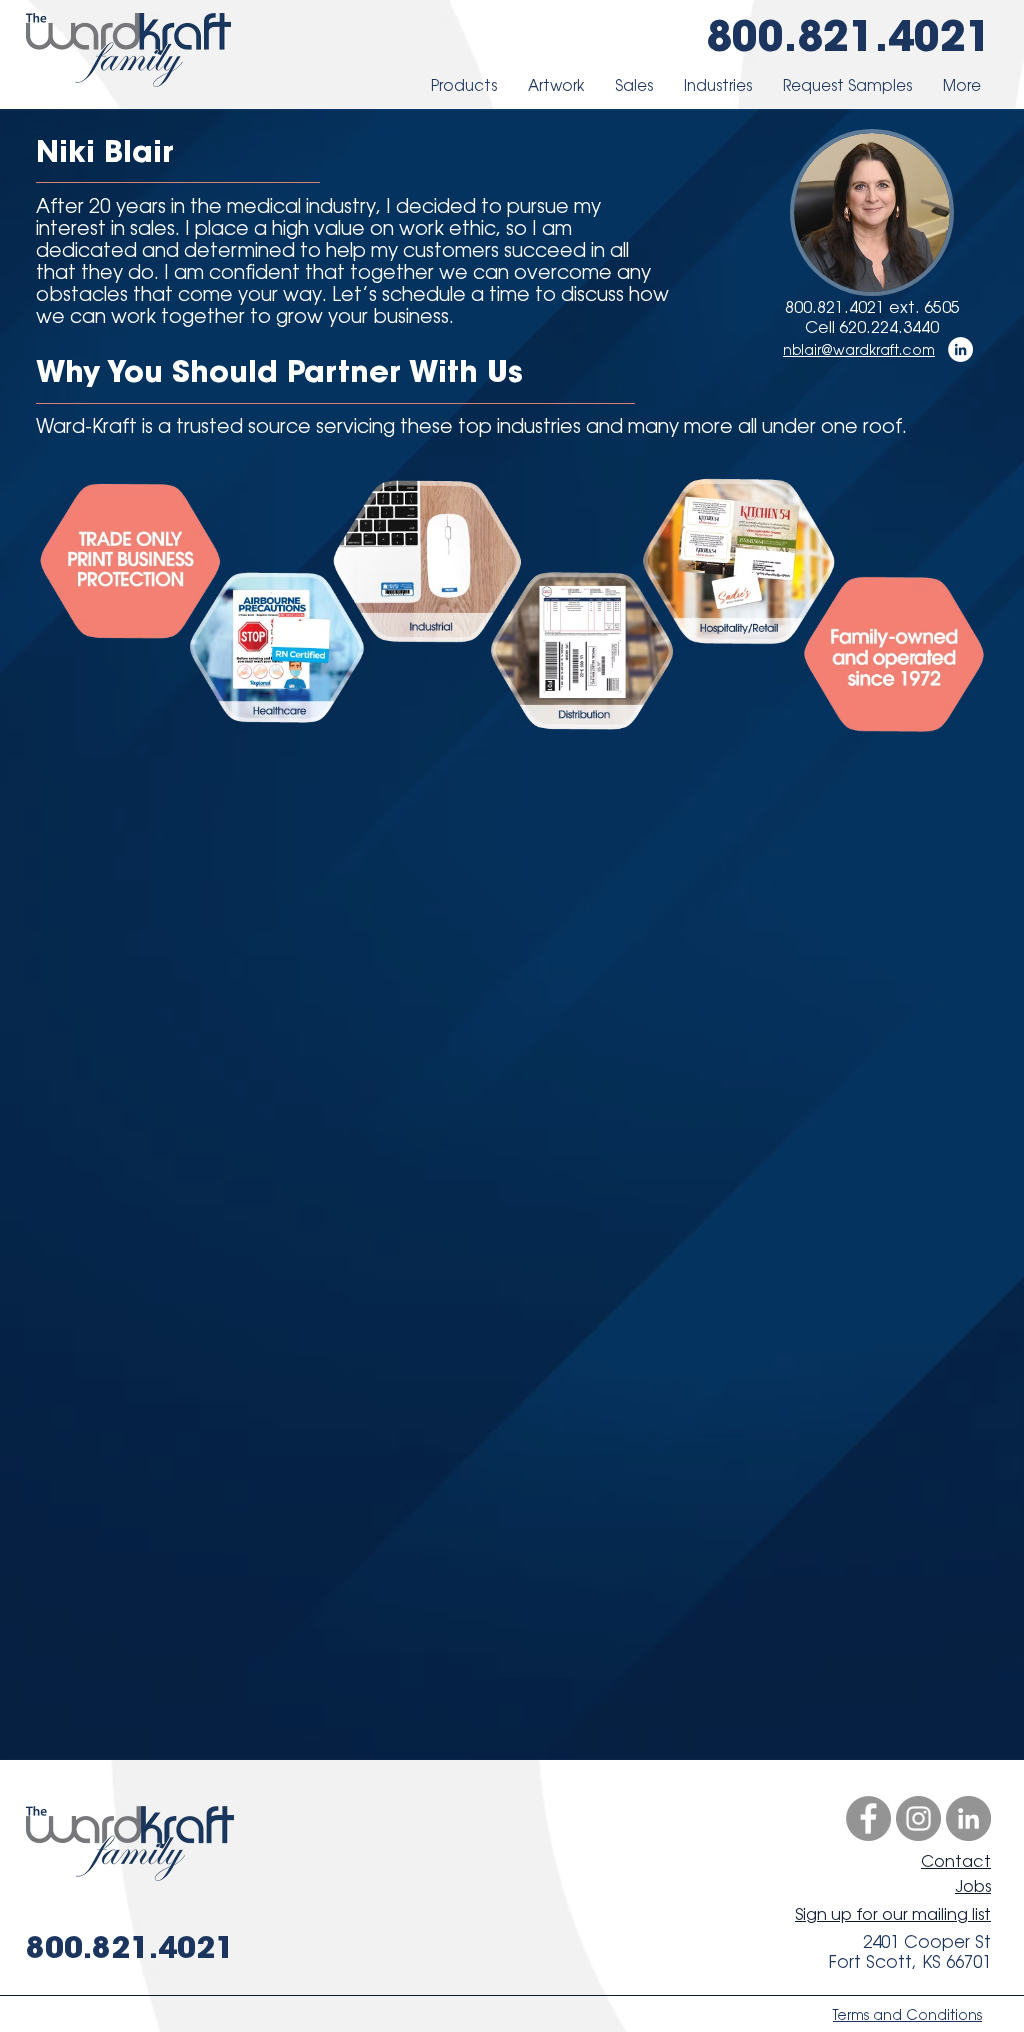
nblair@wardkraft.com (859, 350)
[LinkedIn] (960, 349)
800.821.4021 (849, 35)
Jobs (973, 1886)
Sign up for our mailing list (893, 1914)
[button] (463, 86)
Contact (956, 1861)
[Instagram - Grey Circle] (918, 1818)
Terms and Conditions (907, 2015)
